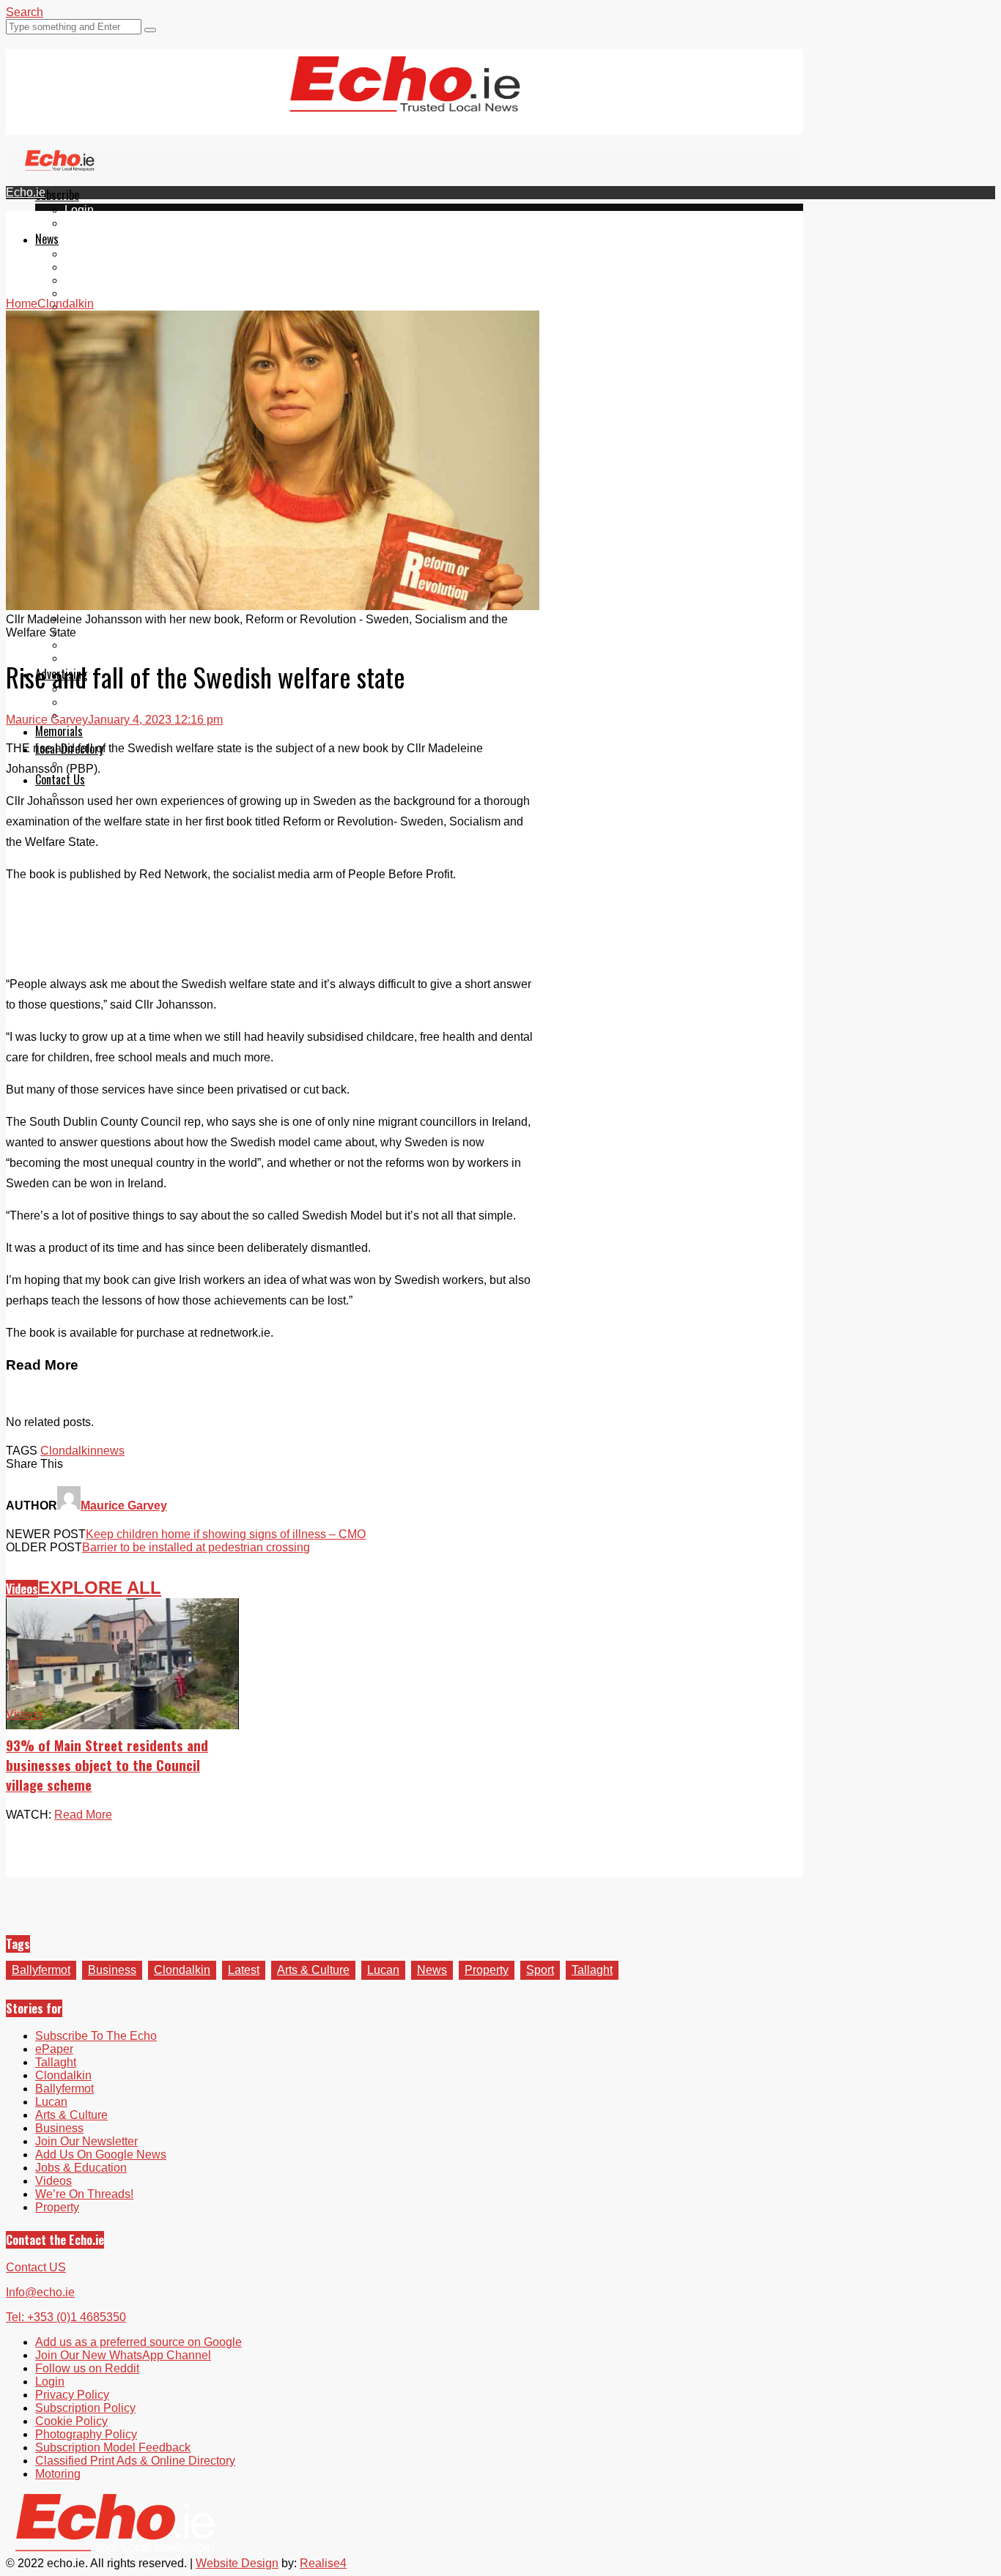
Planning (88, 702)
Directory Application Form (133, 764)
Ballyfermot (94, 280)
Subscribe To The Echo (96, 2036)
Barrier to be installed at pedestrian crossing (196, 1547)
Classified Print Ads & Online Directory (135, 2461)
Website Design (237, 2563)
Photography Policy (86, 2434)
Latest (244, 1970)
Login (79, 210)
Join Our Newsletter (86, 2141)
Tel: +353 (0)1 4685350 (66, 2317)
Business (112, 1970)
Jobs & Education (81, 2168)
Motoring (58, 2474)
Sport (540, 1970)
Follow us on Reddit (87, 2368)
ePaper (84, 223)
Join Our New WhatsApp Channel (123, 2355)
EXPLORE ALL (100, 1588)
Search (25, 12)
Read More (83, 1815)
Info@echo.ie (40, 2292)
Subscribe (57, 195)
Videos (22, 1589)
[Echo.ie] (405, 100)
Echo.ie (26, 192)
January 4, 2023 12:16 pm (155, 720)
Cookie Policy (71, 2421)
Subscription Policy (85, 2408)
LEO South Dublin (112, 632)
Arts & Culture (313, 1970)
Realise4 (323, 2563)
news (111, 1451)
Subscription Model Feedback (113, 2447)
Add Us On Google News (101, 2154)
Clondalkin (93, 267)
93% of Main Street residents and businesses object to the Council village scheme (107, 1765)
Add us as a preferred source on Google (138, 2342)
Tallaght (85, 254)
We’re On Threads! (84, 2194)
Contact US (36, 2267)
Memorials (59, 731)
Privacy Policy (72, 2395)
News (47, 239)
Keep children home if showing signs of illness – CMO (226, 1534)
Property (487, 1970)
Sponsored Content (115, 645)
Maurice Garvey (47, 720)
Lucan (81, 293)
